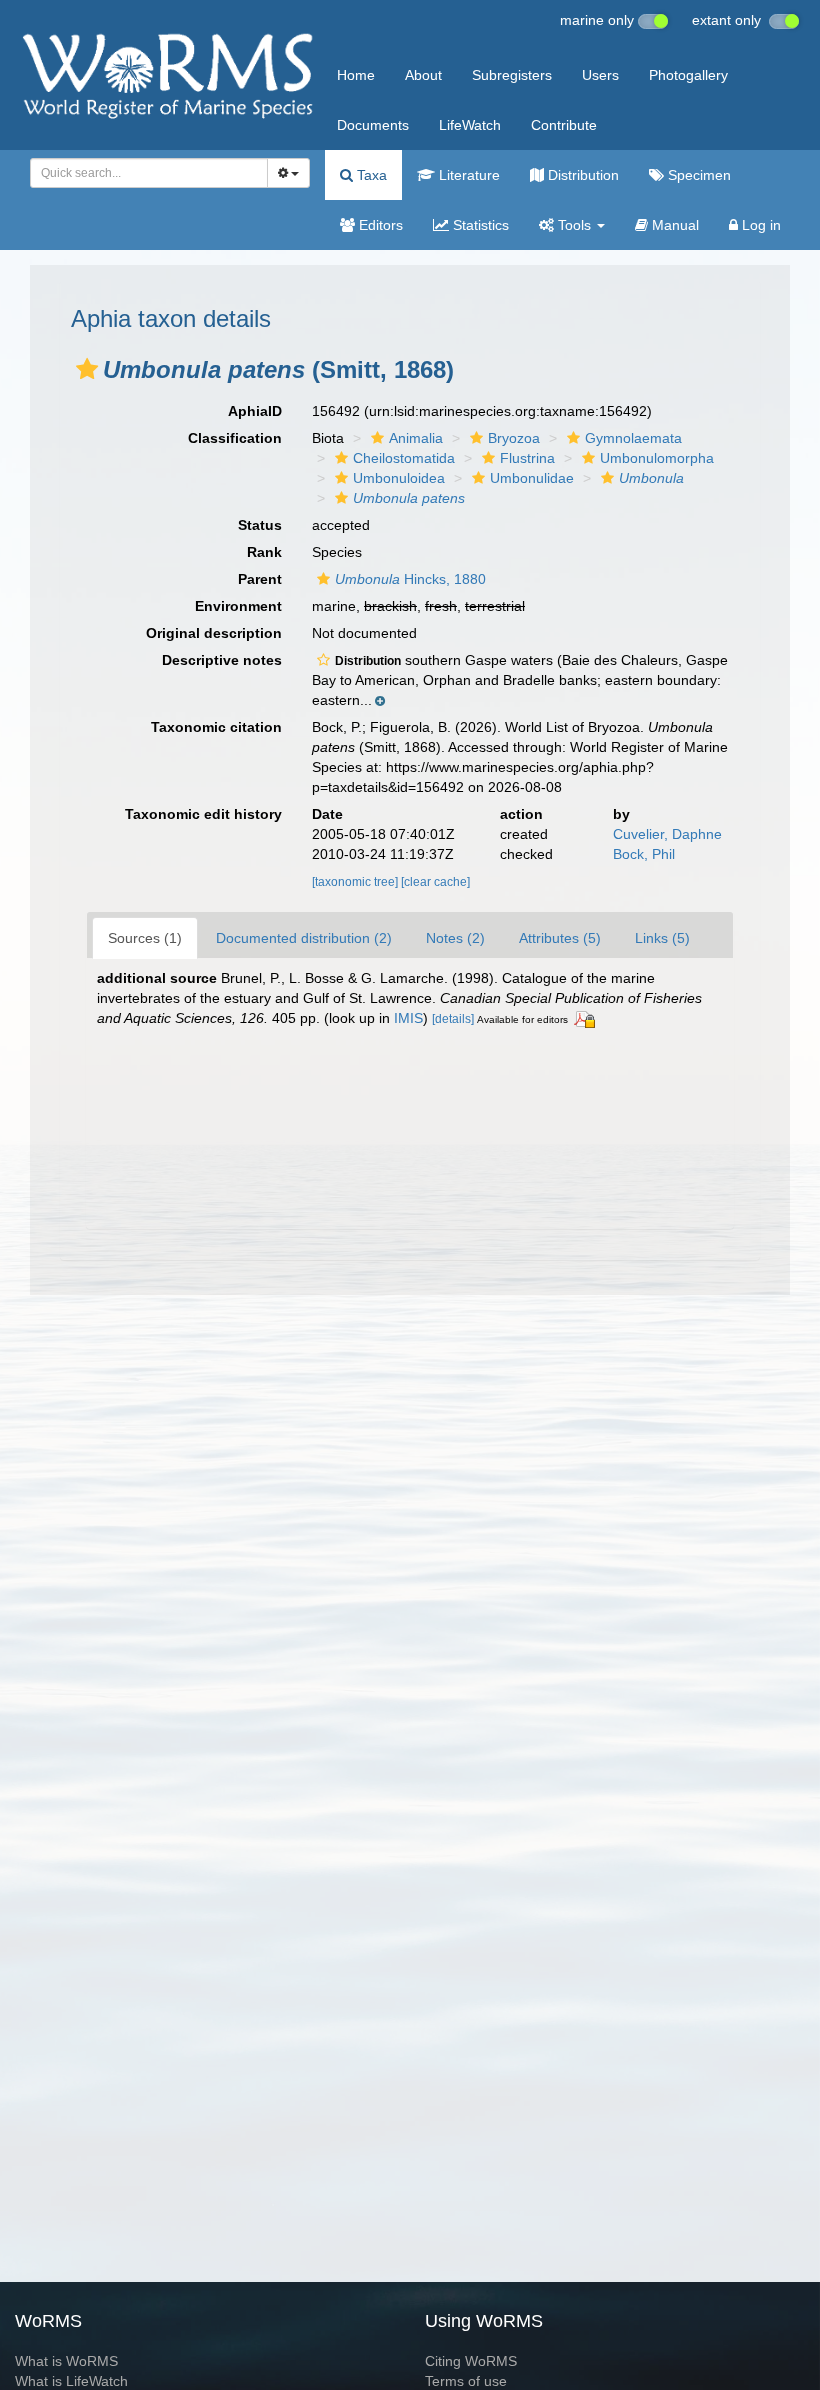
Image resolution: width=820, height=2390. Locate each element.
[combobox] (149, 173)
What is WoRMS (66, 2361)
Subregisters (512, 75)
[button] (87, 369)
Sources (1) (145, 938)
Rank (264, 552)
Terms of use (466, 2381)
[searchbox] (143, 173)
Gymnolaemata (633, 438)
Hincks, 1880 (410, 579)
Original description (214, 633)
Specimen (697, 175)
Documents (373, 125)
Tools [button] (574, 225)
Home (356, 75)
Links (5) (662, 938)
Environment (238, 606)
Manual (673, 225)
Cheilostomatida (404, 458)
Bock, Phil (644, 854)
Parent (260, 579)
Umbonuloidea (399, 478)
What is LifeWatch (71, 2381)
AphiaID (255, 411)
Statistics (479, 225)
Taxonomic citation (216, 727)
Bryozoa (514, 438)
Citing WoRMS (471, 2361)
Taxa (370, 175)
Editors (379, 225)
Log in (759, 225)
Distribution (581, 175)
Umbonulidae (532, 478)
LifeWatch (470, 125)
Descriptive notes (222, 660)
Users (600, 75)
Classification (235, 438)
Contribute (564, 125)
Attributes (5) (560, 938)
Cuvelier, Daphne (667, 834)
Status (260, 525)
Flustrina (527, 458)
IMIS (408, 1018)
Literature (467, 175)
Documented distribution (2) (304, 938)
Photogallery (688, 75)
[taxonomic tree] (356, 882)
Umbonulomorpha (657, 458)
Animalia (416, 438)
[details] (453, 1019)
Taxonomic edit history (203, 814)
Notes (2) (455, 938)
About (423, 75)
